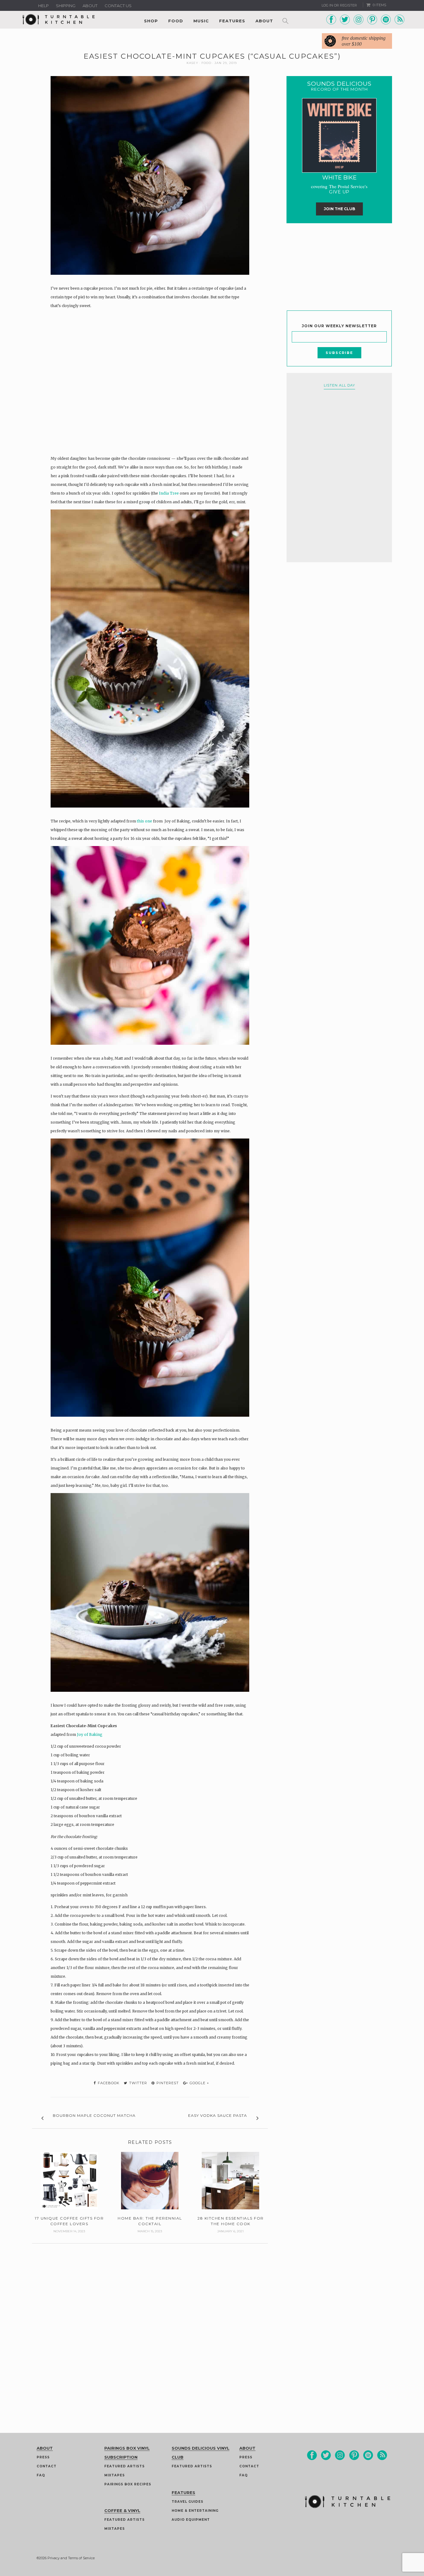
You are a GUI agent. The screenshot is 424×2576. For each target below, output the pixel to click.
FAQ (41, 2475)
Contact (47, 2466)
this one (144, 821)
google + (199, 2083)
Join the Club (339, 209)
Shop (151, 21)
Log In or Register (339, 5)
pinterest (167, 2083)
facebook (108, 2083)
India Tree (168, 493)
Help (43, 6)
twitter (138, 2083)
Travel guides (187, 2502)
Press (43, 2457)
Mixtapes (115, 2475)
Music (201, 21)
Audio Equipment (191, 2520)
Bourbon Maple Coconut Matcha (94, 2115)
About (90, 6)
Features (232, 21)
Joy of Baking (90, 1734)
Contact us (118, 6)
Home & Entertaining (195, 2511)
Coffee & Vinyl (122, 2510)
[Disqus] (150, 2321)
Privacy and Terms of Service (71, 2558)
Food (176, 21)
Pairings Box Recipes (128, 2484)
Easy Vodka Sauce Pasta (218, 2115)
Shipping (66, 6)
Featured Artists (124, 2466)
